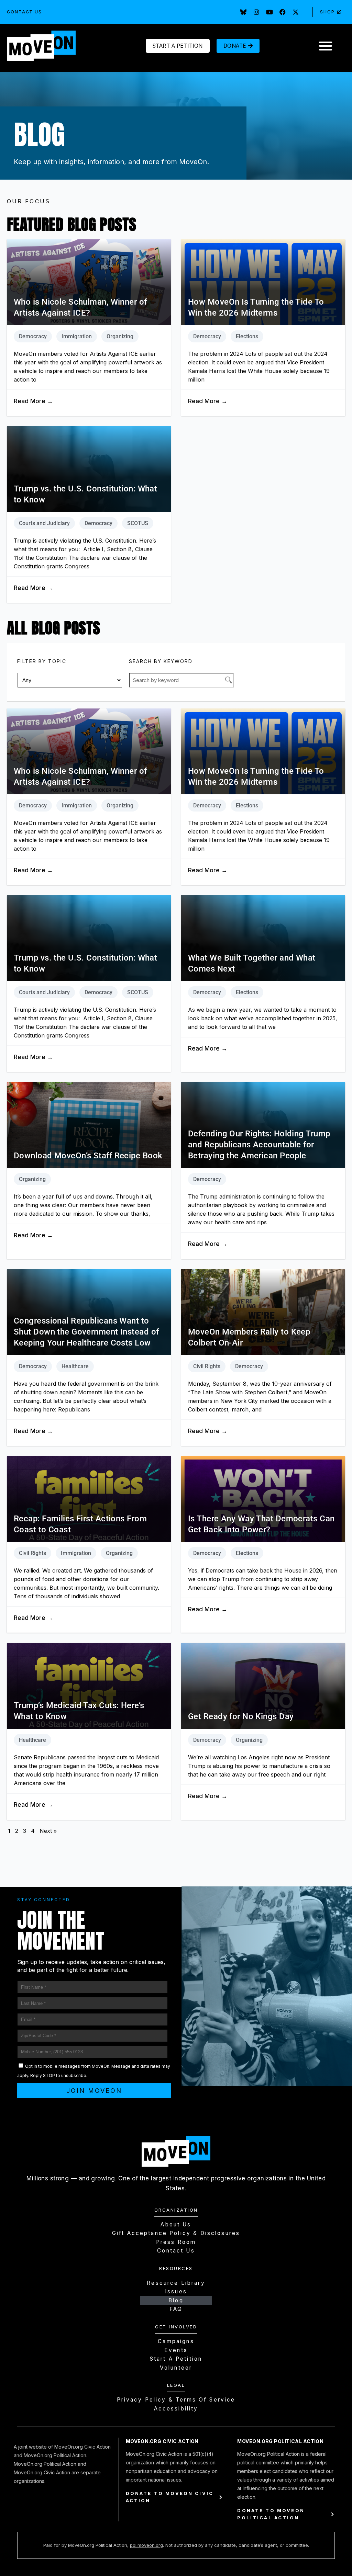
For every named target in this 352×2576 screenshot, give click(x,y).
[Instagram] (256, 12)
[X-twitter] (296, 12)
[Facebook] (283, 12)
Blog (176, 2300)
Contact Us (24, 12)
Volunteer (176, 2368)
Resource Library (176, 2283)
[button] (325, 46)
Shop (327, 12)
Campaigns (176, 2341)
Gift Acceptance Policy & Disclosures (176, 2233)
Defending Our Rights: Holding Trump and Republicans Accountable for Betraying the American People (259, 1145)
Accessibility (176, 2409)
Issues (176, 2291)
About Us (176, 2225)
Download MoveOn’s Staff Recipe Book (88, 1156)
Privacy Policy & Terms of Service (176, 2400)
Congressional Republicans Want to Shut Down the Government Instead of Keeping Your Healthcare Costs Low (86, 1332)
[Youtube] (269, 12)
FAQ (176, 2309)
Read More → (33, 401)
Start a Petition (176, 2359)
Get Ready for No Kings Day (241, 1716)
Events (176, 2350)
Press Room (176, 2242)
